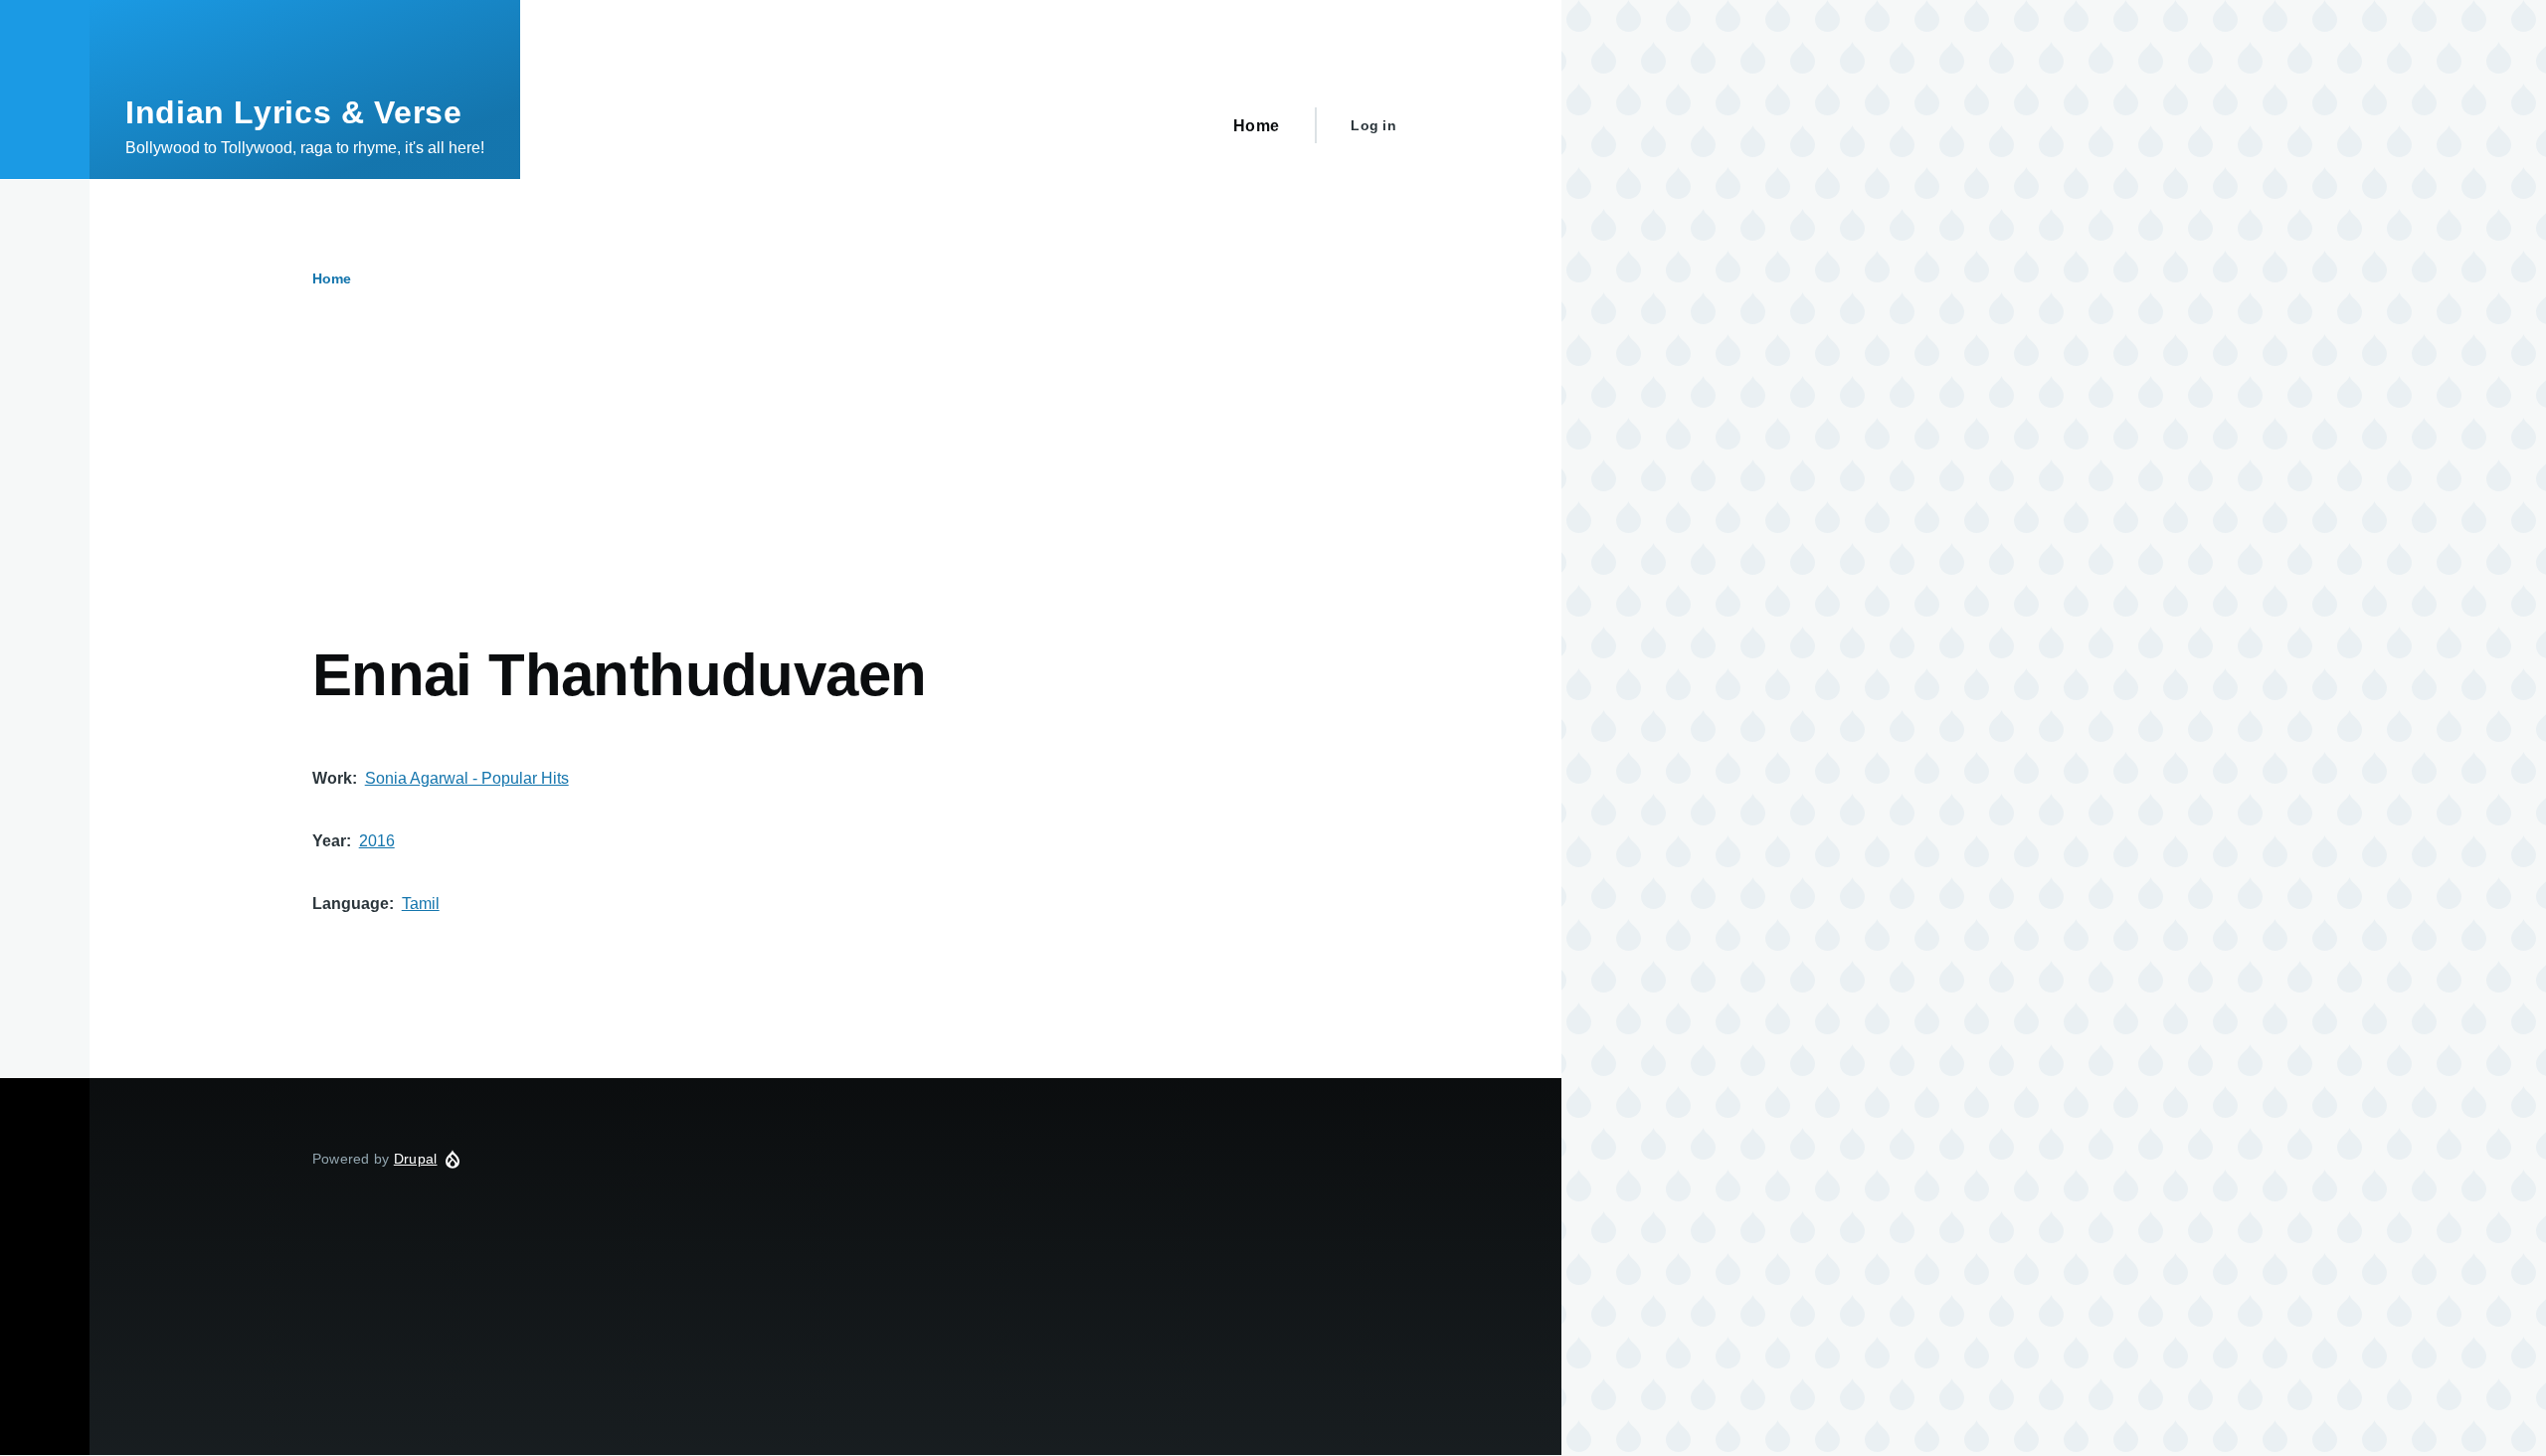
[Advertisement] (761, 490)
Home (332, 278)
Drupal (416, 1159)
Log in (1373, 125)
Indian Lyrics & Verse (293, 112)
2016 (377, 841)
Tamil (421, 904)
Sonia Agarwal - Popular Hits (467, 778)
